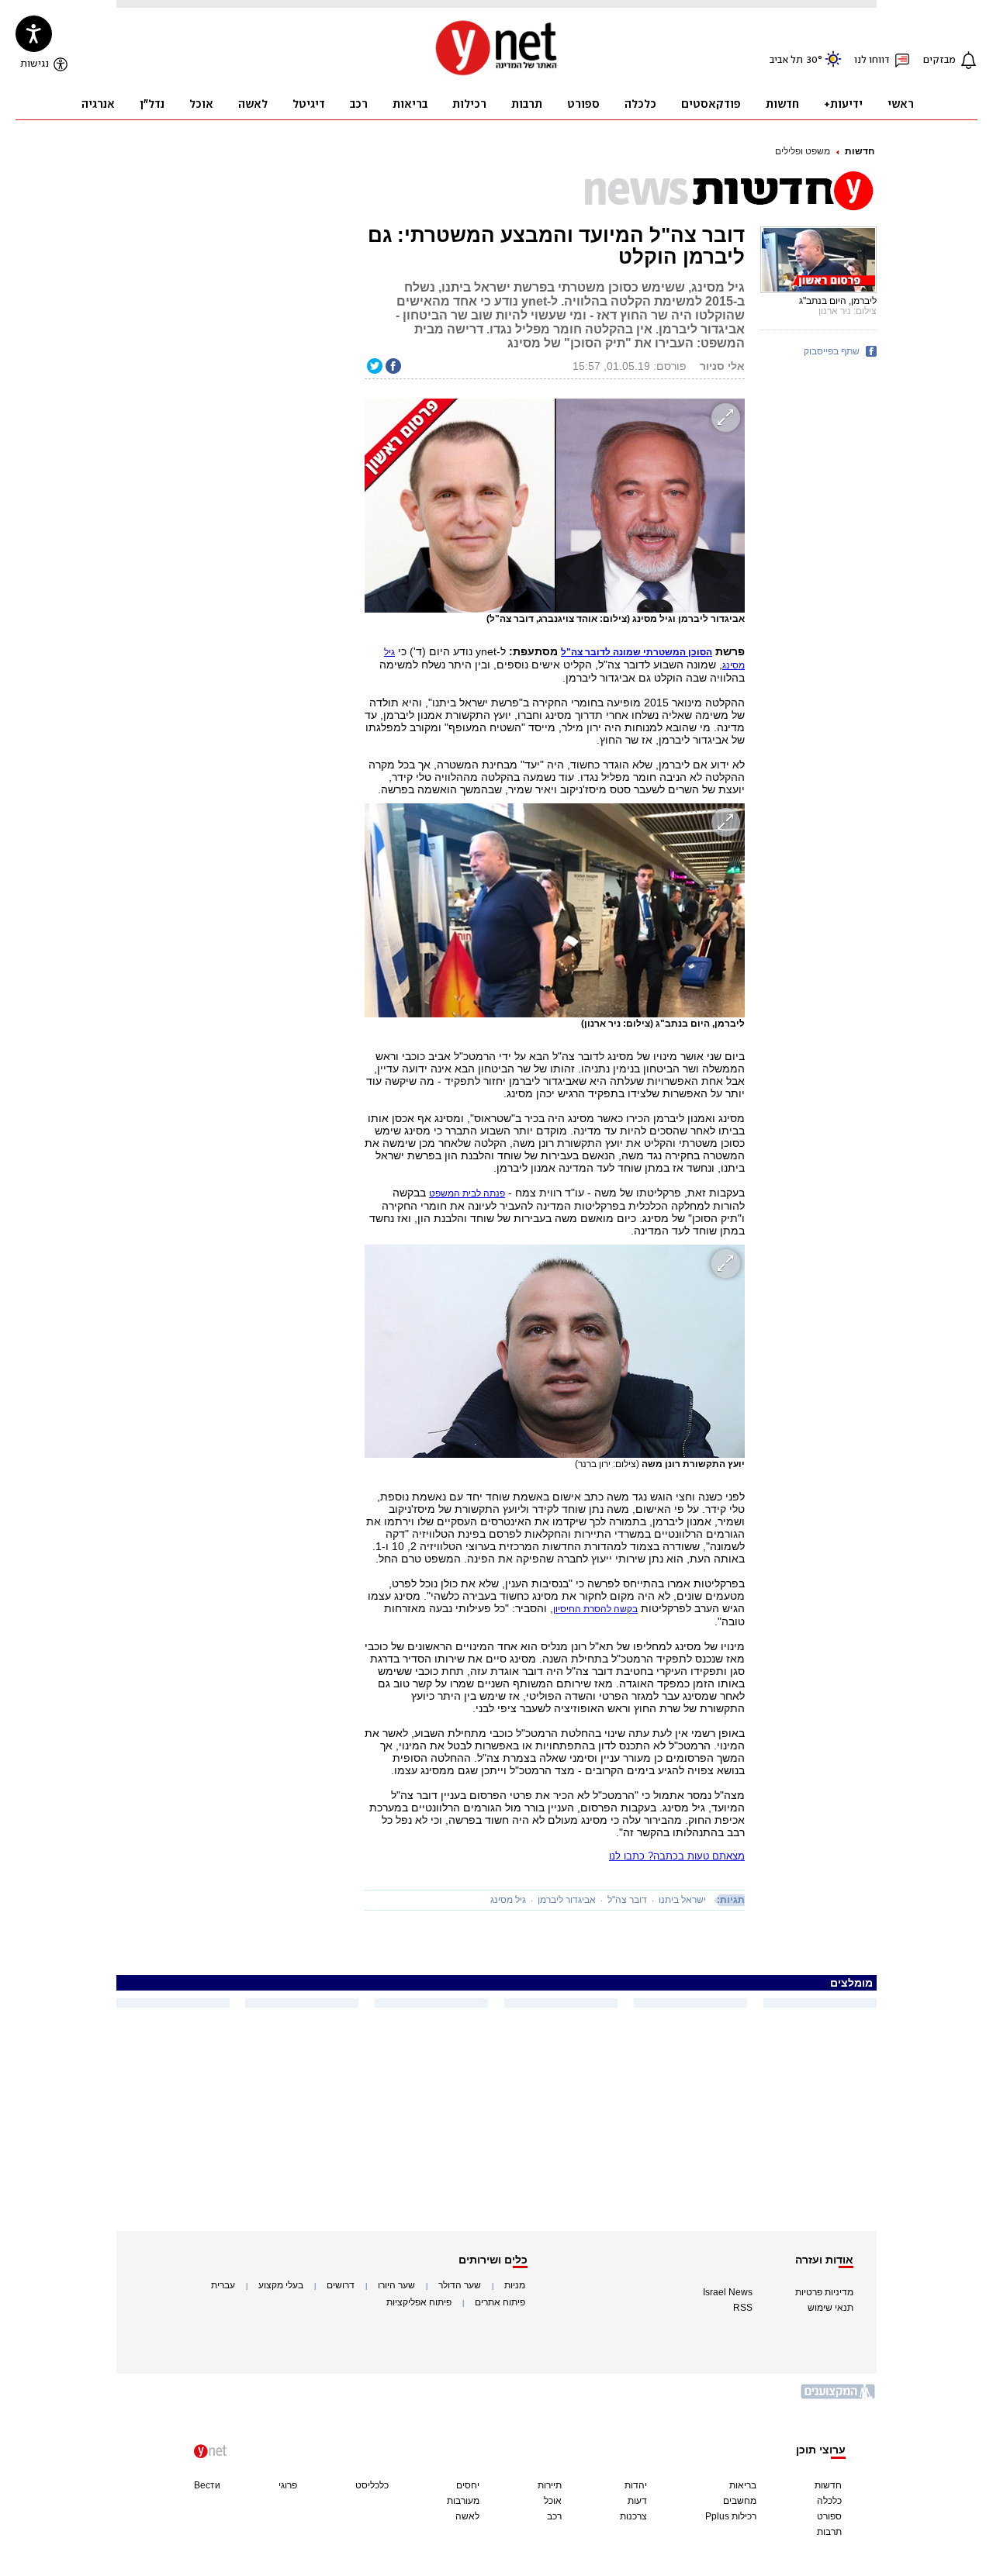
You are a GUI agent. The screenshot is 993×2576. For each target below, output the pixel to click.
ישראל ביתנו (682, 1900)
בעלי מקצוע (281, 2285)
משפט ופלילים (803, 151)
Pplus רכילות (731, 2516)
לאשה (467, 2516)
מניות (515, 2285)
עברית (223, 2285)
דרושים (341, 2285)
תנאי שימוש (830, 2308)
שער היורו (396, 2285)
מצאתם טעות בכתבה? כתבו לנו (677, 1856)
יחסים (468, 2485)
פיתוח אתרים (500, 2302)
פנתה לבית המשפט (467, 1193)
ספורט (829, 2516)
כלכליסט (372, 2485)
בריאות (743, 2485)
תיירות (550, 2485)
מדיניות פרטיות (824, 2292)
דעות (637, 2501)
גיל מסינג (508, 1900)
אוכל (553, 2501)
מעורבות (463, 2501)
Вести (207, 2485)
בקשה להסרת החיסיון (595, 1609)
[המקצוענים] (839, 2397)
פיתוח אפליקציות (419, 2302)
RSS (743, 2308)
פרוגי (288, 2485)
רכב (554, 2516)
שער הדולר (460, 2285)
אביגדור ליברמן (567, 1900)
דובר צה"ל (627, 1900)
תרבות (829, 2532)
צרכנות (633, 2516)
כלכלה (829, 2501)
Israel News (728, 2292)
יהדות (636, 2485)
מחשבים (740, 2501)
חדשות (860, 151)
